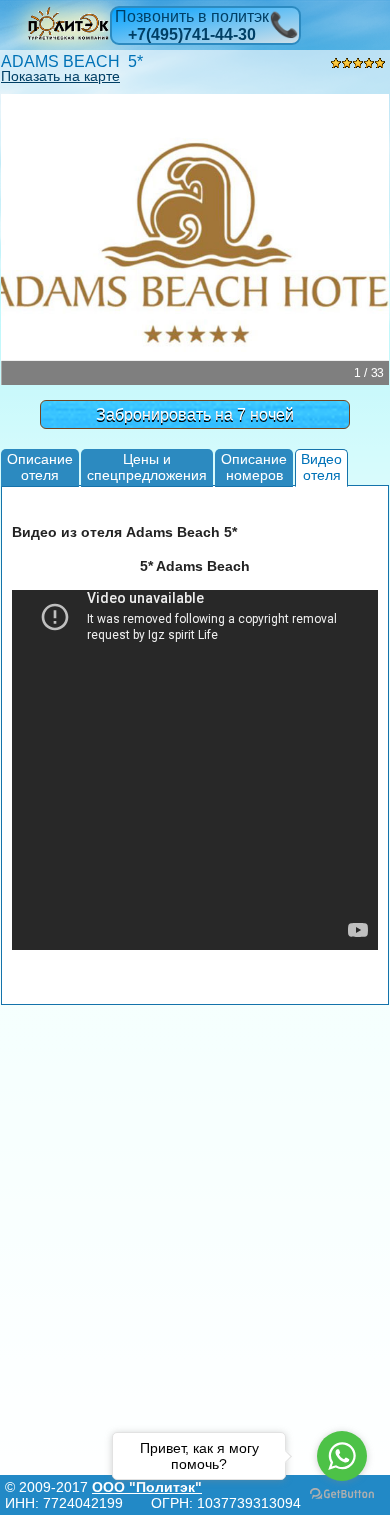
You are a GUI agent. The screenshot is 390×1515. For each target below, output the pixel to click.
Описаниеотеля (40, 466)
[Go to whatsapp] (342, 1456)
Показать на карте (60, 76)
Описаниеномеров (254, 466)
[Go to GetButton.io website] (342, 1494)
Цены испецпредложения (147, 466)
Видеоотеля (321, 466)
